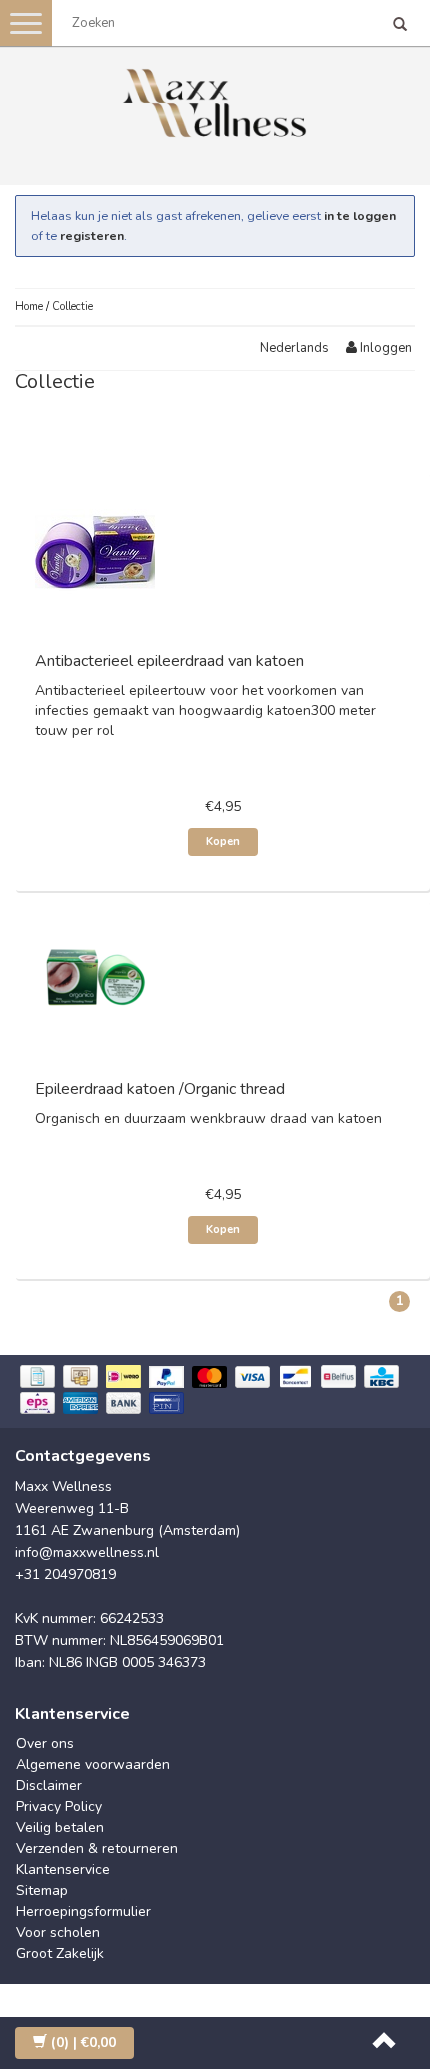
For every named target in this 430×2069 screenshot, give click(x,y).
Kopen (223, 841)
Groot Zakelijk (60, 1953)
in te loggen (360, 215)
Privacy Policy (59, 1806)
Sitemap (42, 1890)
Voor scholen (58, 1932)
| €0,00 (83, 2042)
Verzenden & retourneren (97, 1848)
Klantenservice (63, 1869)
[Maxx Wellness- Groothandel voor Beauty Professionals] (215, 99)
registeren (92, 235)
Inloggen (384, 348)
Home (29, 306)
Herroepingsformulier (83, 1911)
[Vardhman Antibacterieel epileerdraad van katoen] (95, 552)
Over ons (45, 1743)
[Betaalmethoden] (215, 1391)
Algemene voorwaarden (93, 1764)
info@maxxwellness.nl (87, 1552)
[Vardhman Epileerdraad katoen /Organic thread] (95, 980)
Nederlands (294, 348)
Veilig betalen (60, 1827)
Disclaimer (49, 1785)
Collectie (72, 306)
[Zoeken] (400, 26)
